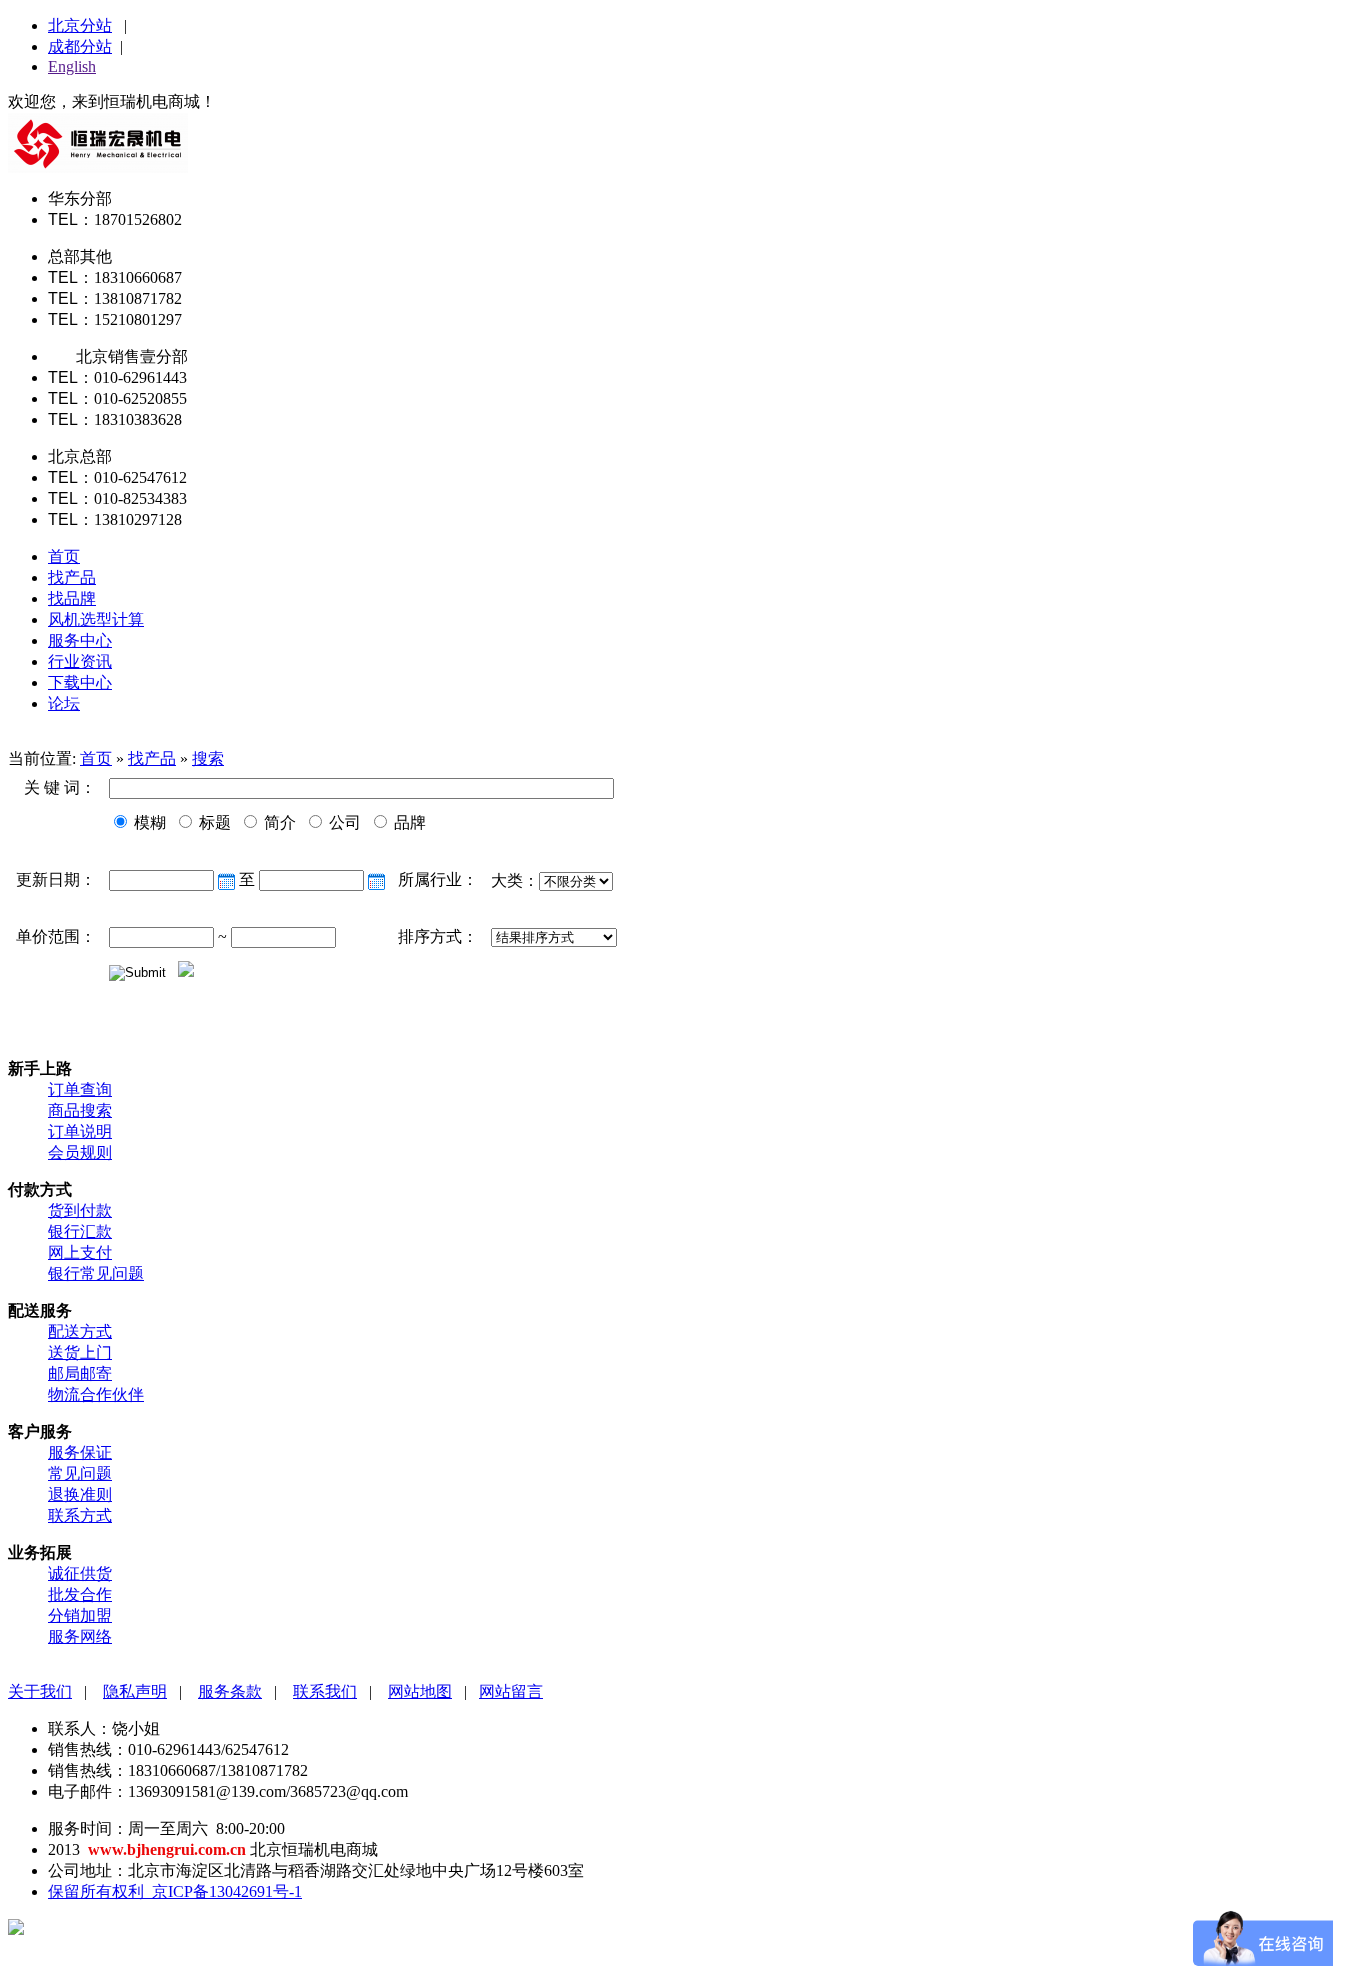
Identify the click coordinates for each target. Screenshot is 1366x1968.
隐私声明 (135, 1691)
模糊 (148, 822)
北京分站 (80, 25)
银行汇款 (80, 1231)
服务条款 (230, 1691)
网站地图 (420, 1691)
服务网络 (80, 1636)
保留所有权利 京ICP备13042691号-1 (175, 1891)
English (72, 66)
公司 (343, 822)
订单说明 (80, 1131)
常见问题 (80, 1473)
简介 (278, 822)
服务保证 (80, 1452)
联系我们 (325, 1691)
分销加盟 (80, 1615)
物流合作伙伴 (96, 1394)
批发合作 (80, 1594)
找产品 (152, 758)
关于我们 (40, 1691)
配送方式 (80, 1331)
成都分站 (80, 46)
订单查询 (80, 1089)
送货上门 (80, 1352)
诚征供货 (80, 1573)
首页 (96, 758)
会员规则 (80, 1152)
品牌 (408, 822)
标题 (213, 822)
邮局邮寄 (80, 1373)
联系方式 (80, 1515)
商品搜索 (80, 1110)
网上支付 (80, 1252)
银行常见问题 (96, 1273)
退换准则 (80, 1494)
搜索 (208, 758)
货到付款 (80, 1210)
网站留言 (511, 1691)
